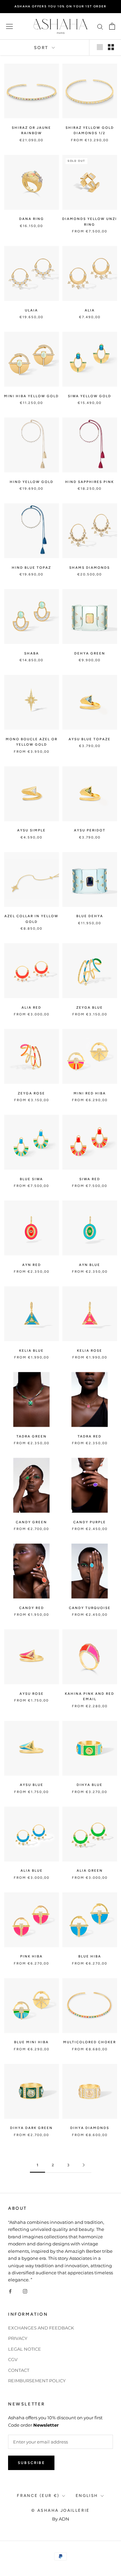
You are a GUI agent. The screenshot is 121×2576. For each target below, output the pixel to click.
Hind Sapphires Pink (90, 482)
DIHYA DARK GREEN (31, 2128)
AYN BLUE (90, 1265)
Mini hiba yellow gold (31, 396)
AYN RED (32, 1265)
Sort (42, 48)
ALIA (90, 310)
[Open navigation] (9, 26)
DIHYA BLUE (90, 1785)
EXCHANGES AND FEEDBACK (41, 2328)
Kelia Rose (90, 1351)
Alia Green (90, 1871)
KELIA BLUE (31, 1351)
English (87, 2496)
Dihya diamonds (90, 2128)
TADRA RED (90, 1436)
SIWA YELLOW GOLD (90, 396)
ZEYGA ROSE (31, 1093)
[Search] (100, 26)
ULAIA (31, 310)
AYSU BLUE (32, 1785)
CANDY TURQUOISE (90, 1608)
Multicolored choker (90, 2042)
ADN (64, 2519)
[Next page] (84, 2165)
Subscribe (31, 2463)
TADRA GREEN (32, 1436)
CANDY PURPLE (90, 1522)
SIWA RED (90, 1179)
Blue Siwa (31, 1179)
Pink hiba (31, 1956)
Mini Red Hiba (90, 1093)
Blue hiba (90, 1956)
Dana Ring (32, 219)
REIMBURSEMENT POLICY (37, 2381)
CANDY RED (32, 1608)
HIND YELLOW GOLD (32, 482)
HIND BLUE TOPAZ (31, 568)
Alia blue (32, 1871)
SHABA (32, 653)
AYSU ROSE (32, 1694)
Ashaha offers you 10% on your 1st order (60, 6)
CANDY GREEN (31, 1522)
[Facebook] (10, 2291)
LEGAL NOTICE (25, 2349)
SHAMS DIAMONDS (90, 568)
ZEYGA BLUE (90, 1007)
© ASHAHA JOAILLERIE (61, 2510)
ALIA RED (31, 1007)
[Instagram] (25, 2291)
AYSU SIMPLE (31, 830)
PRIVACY (18, 2338)
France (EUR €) (38, 2496)
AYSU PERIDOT (90, 830)
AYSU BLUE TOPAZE (90, 739)
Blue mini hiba (31, 2042)
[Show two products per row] (111, 47)
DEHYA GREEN (90, 653)
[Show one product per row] (100, 47)
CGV (13, 2359)
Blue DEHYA (90, 916)
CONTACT (19, 2370)
